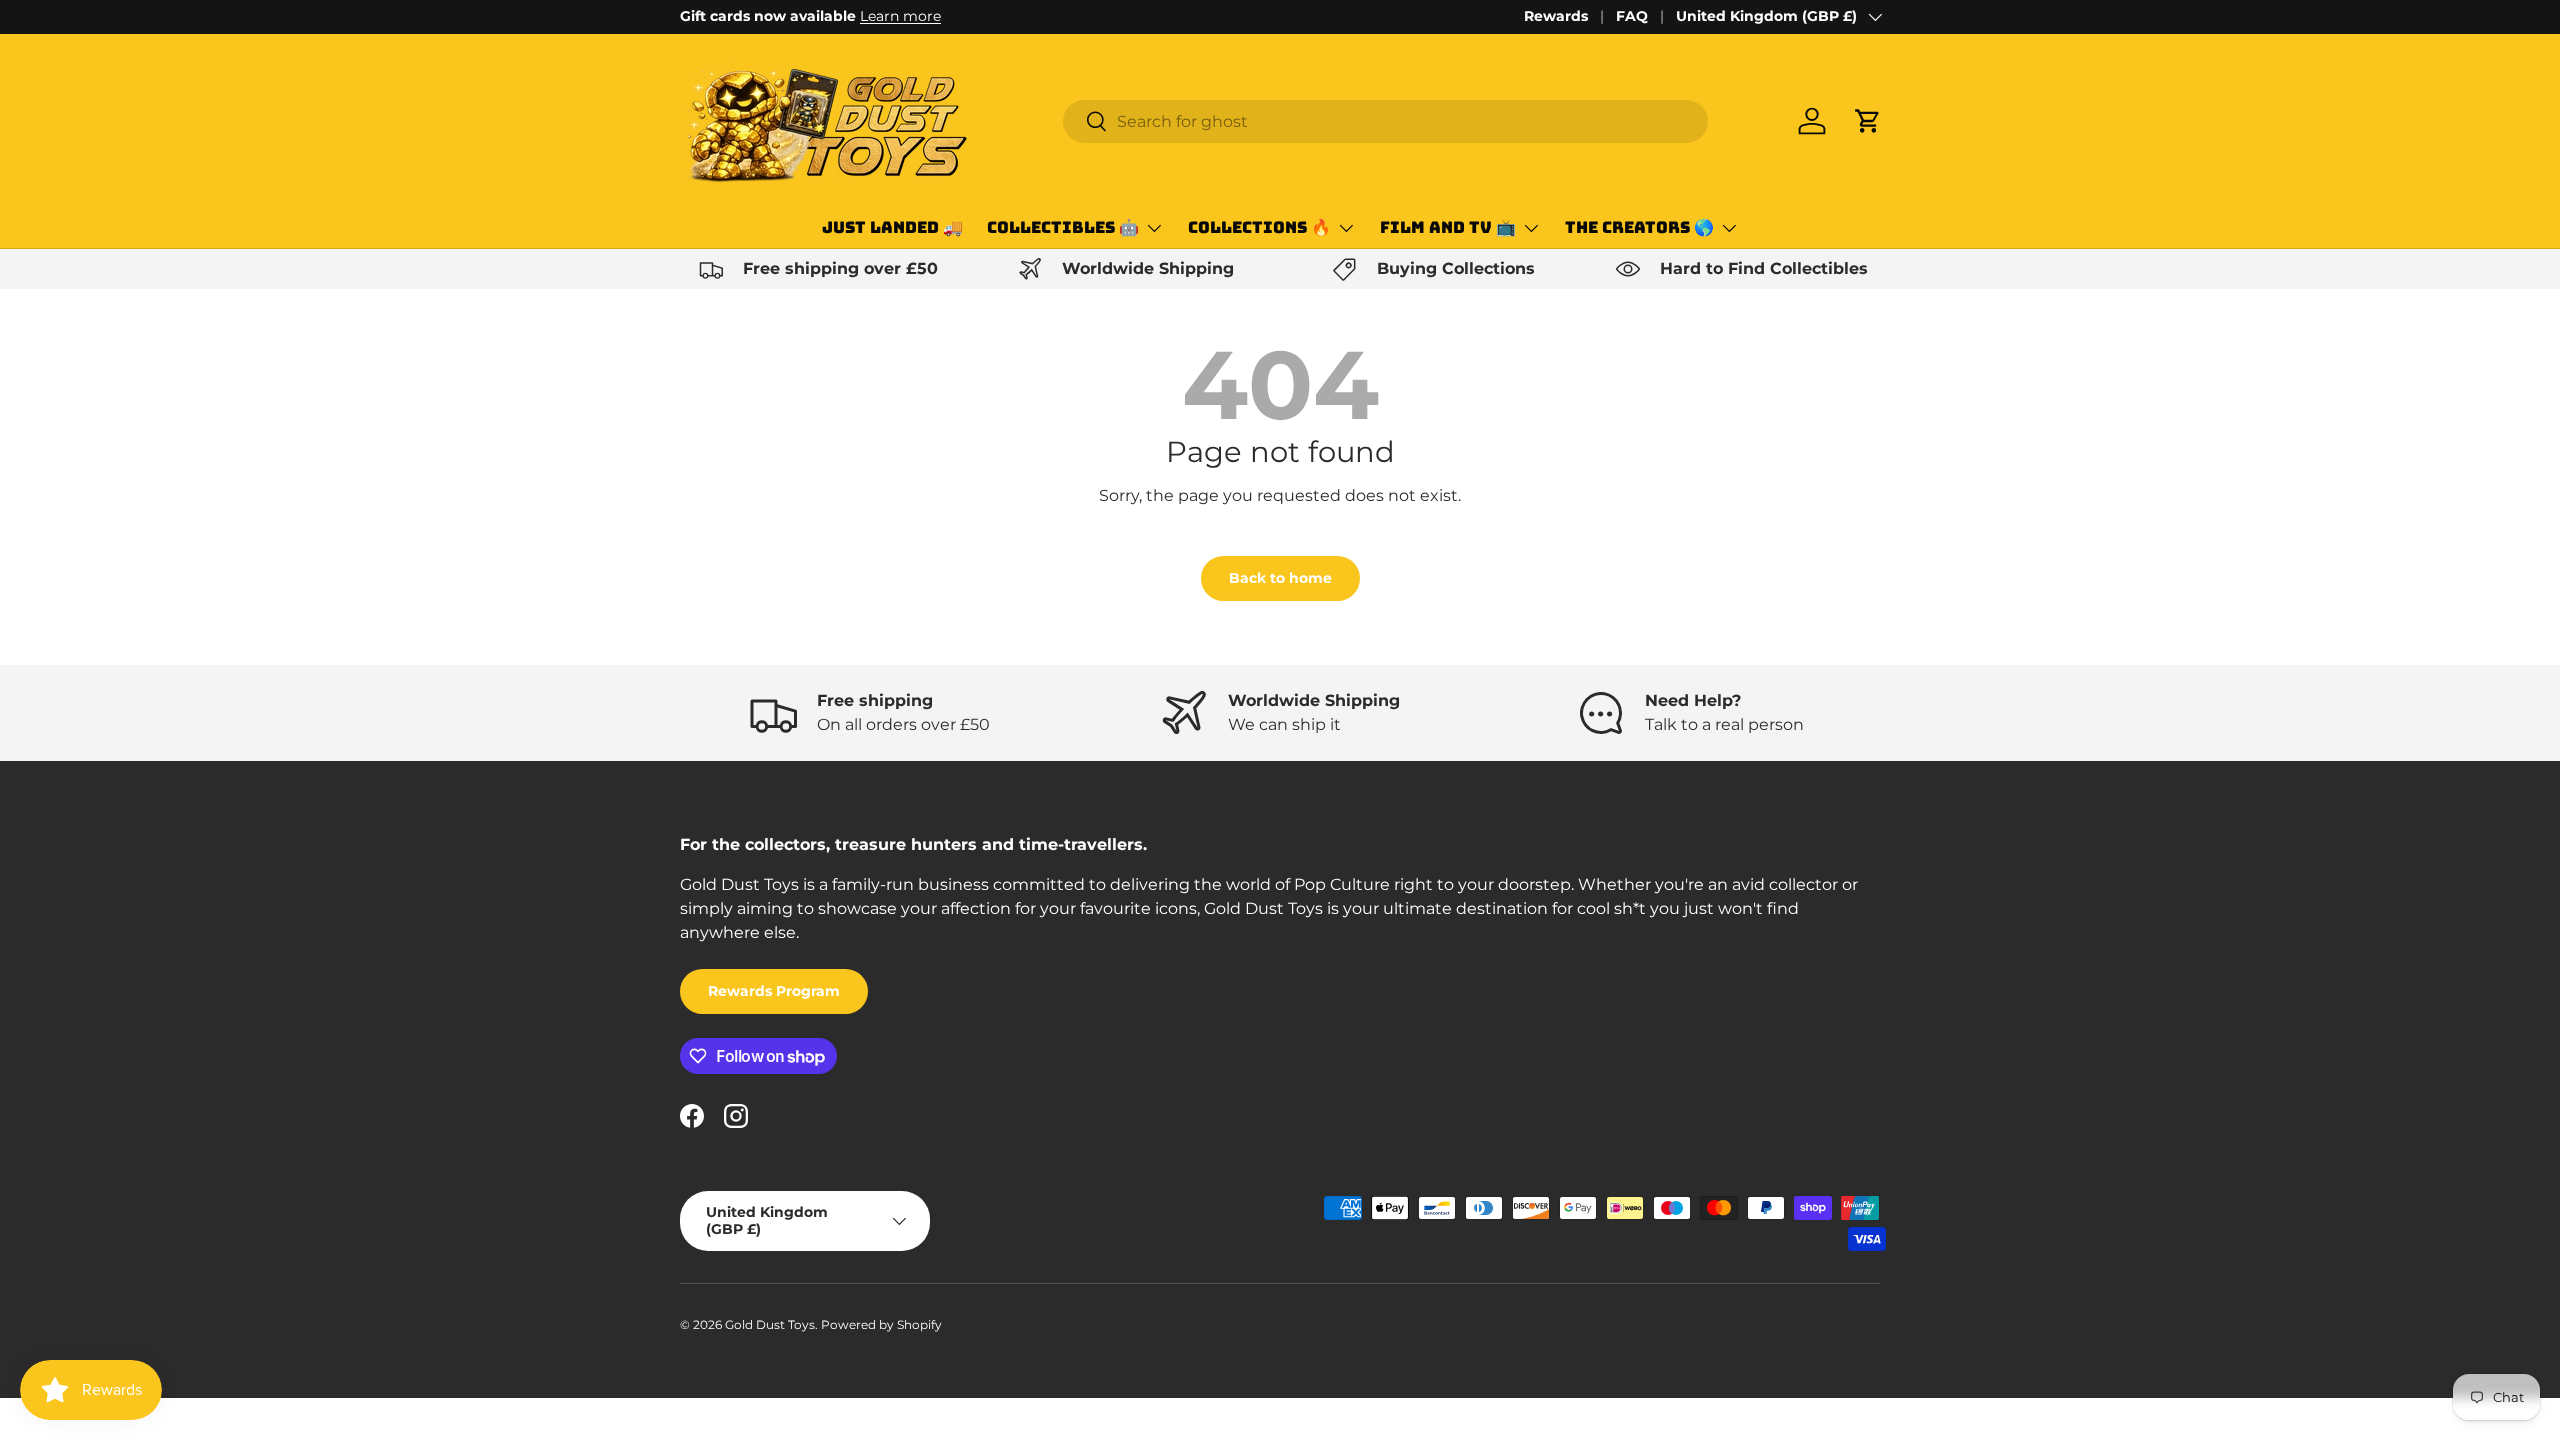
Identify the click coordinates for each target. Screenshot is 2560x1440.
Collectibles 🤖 (1063, 227)
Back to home (1280, 578)
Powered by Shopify (881, 1324)
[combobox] (1385, 121)
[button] (1868, 121)
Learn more (900, 16)
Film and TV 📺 (1448, 227)
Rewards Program (774, 991)
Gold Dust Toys (770, 1324)
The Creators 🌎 (1639, 227)
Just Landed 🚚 (892, 227)
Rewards (1556, 16)
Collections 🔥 (1259, 227)
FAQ (1632, 16)
